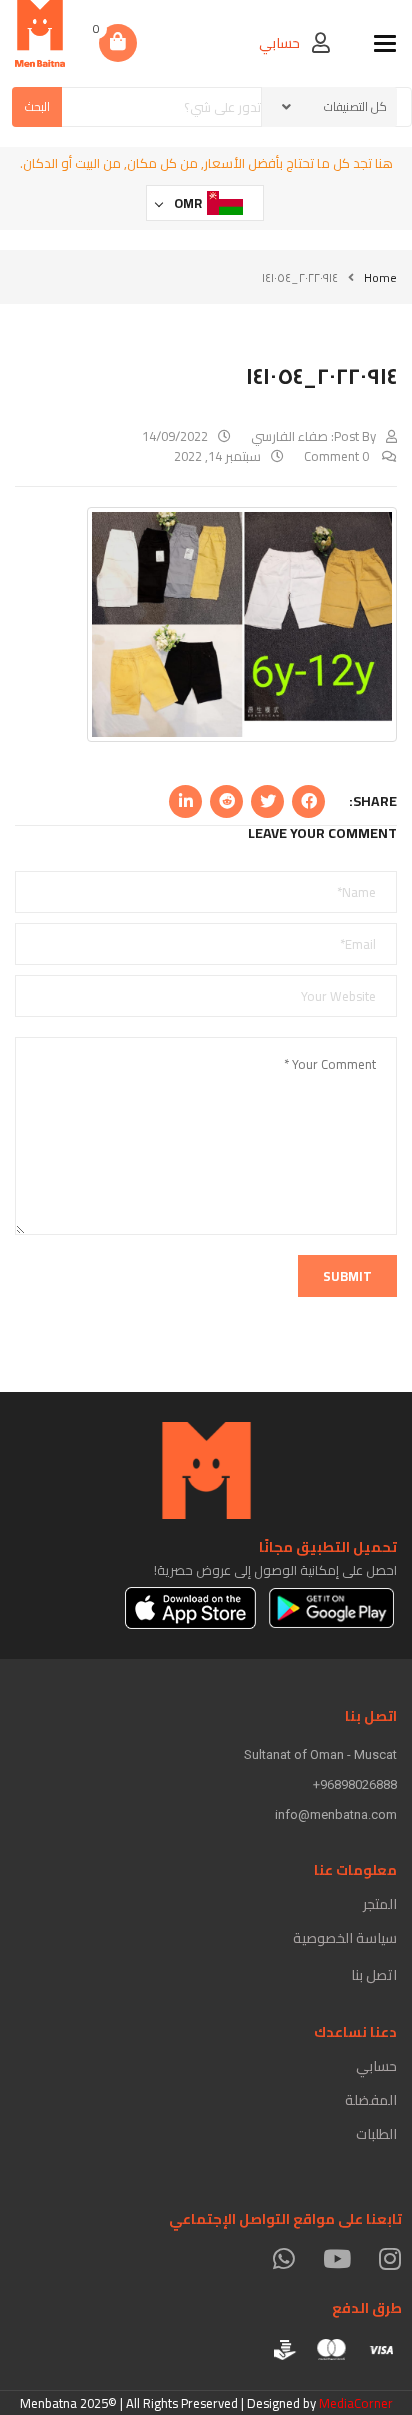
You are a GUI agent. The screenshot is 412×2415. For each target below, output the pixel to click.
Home (380, 277)
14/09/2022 (175, 436)
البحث (37, 106)
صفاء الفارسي (289, 436)
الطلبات (376, 2134)
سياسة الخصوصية (345, 1938)
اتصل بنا (374, 1975)
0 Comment (338, 456)
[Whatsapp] (283, 2258)
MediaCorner (356, 2403)
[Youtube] (336, 2258)
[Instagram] (389, 2258)
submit (347, 1276)
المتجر (380, 1904)
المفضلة (371, 2100)
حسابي (376, 2066)
